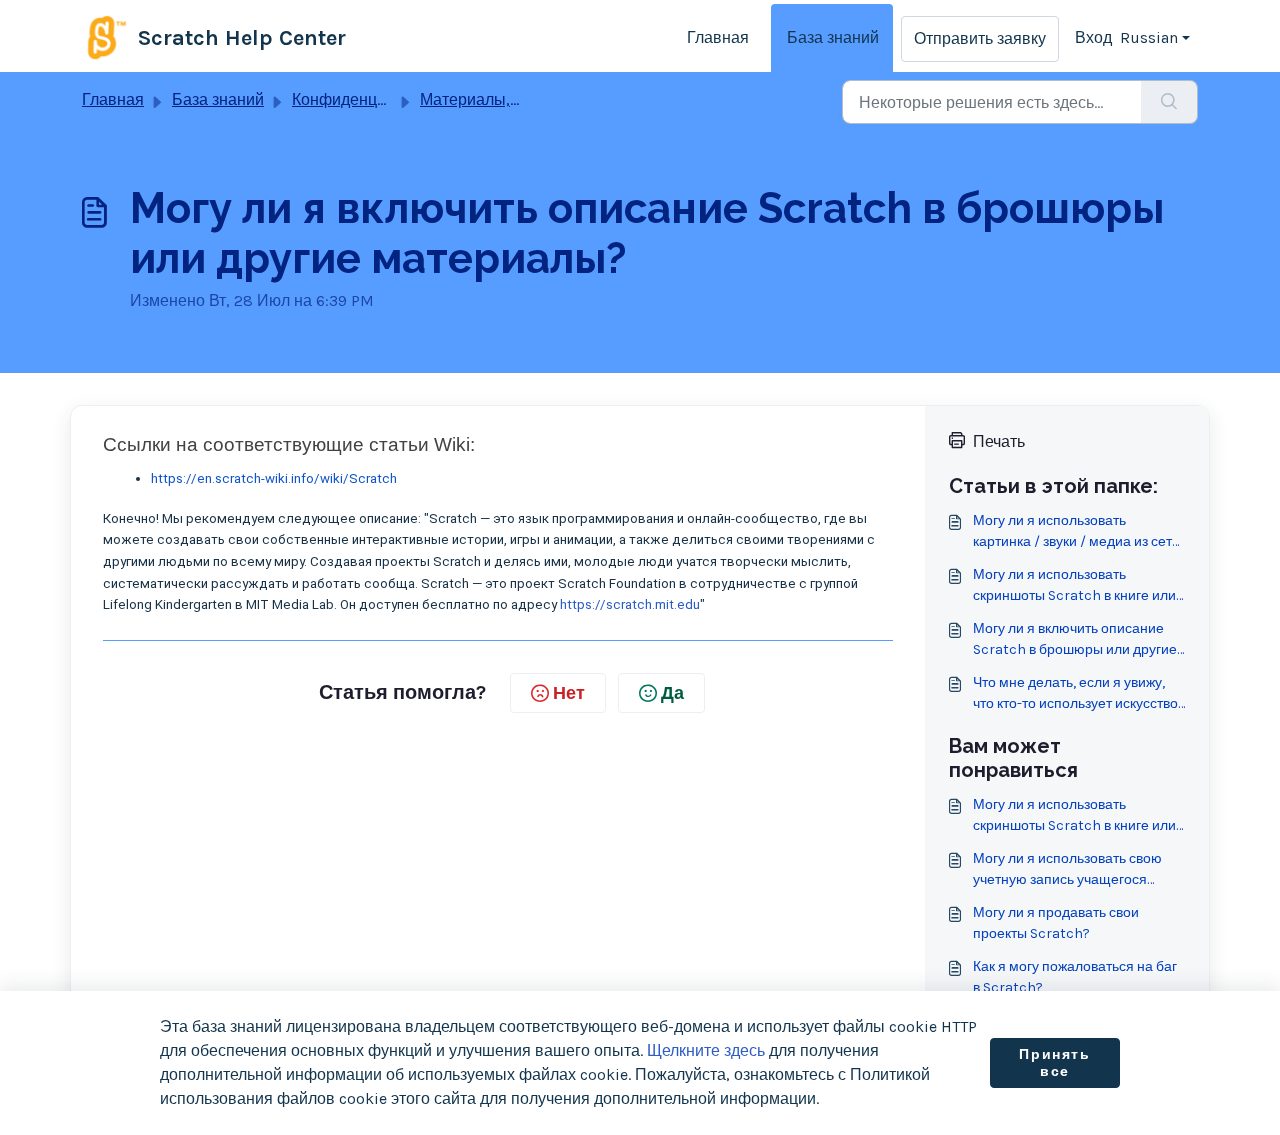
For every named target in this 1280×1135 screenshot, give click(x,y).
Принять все (1054, 1063)
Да (672, 693)
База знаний (833, 37)
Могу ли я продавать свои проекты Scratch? (1056, 923)
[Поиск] (1169, 102)
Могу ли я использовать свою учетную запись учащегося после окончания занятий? (1067, 870)
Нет (569, 693)
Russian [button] (1149, 37)
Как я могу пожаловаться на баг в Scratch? (1075, 977)
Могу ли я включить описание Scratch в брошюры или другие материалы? (1075, 640)
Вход (1093, 37)
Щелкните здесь (706, 1050)
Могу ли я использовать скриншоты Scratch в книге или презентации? (1074, 586)
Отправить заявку (980, 38)
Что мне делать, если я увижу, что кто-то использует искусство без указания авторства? (1075, 694)
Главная (718, 37)
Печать (999, 441)
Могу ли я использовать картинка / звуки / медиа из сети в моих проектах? (1076, 532)
